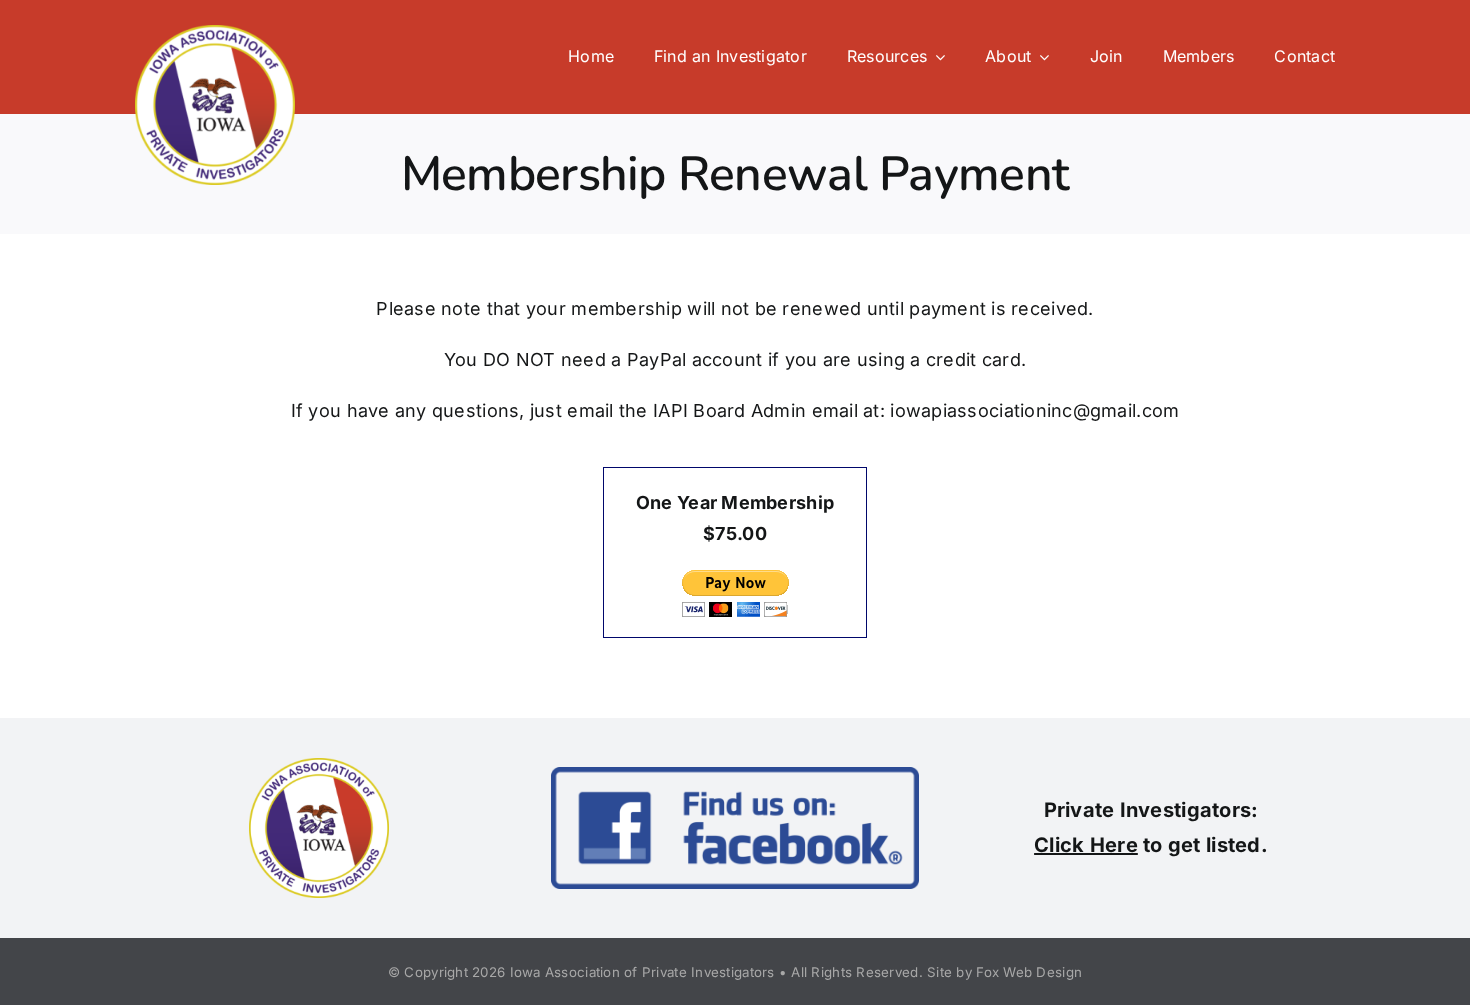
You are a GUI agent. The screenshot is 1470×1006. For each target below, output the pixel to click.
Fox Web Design (1029, 972)
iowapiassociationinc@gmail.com (1034, 410)
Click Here (1086, 845)
